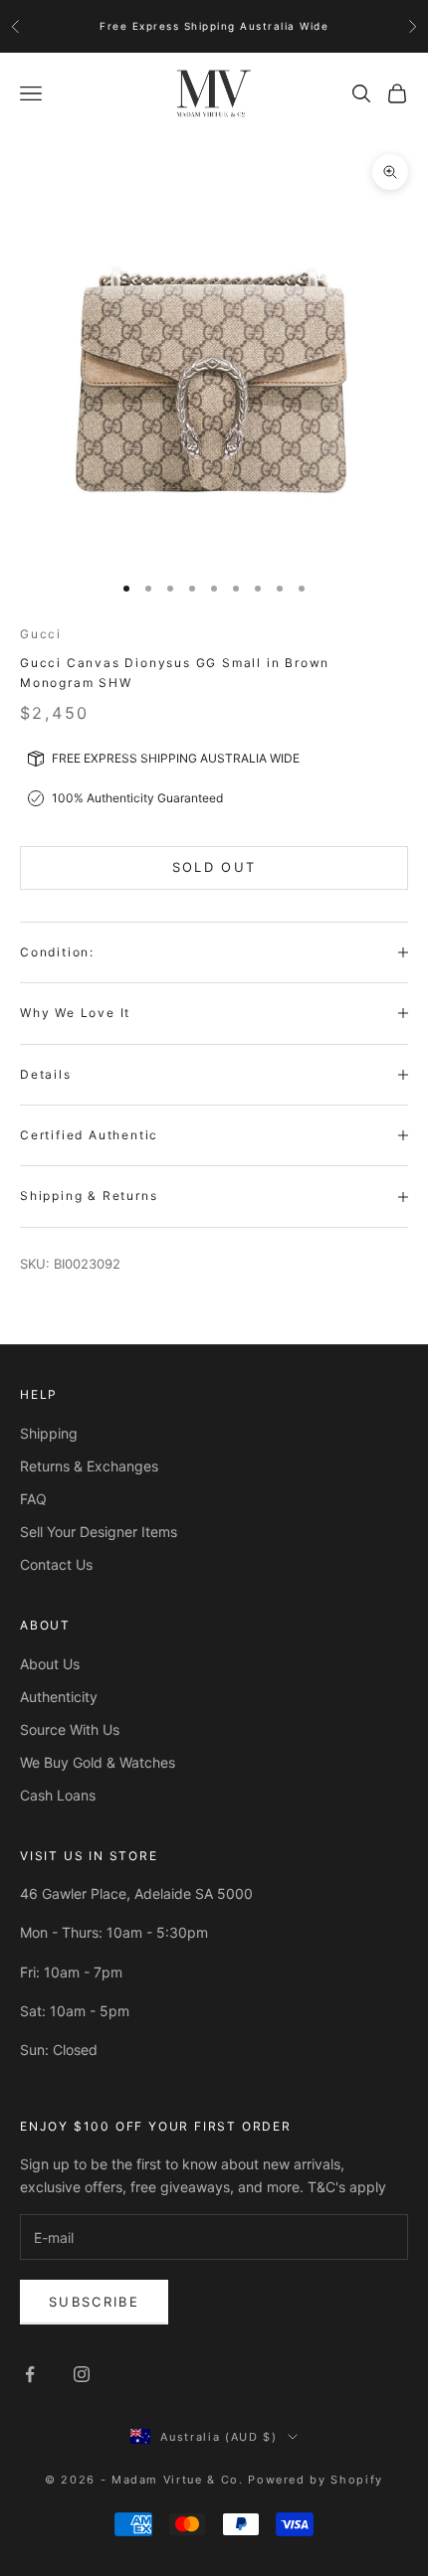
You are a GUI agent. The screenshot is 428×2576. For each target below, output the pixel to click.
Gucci (41, 634)
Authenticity (59, 1697)
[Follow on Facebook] (30, 2374)
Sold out (214, 867)
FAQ (33, 1499)
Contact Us (56, 1564)
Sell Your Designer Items (99, 1532)
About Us (50, 1664)
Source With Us (70, 1729)
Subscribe (94, 2302)
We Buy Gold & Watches (98, 1762)
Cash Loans (58, 1795)
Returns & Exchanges (89, 1466)
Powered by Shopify (316, 2480)
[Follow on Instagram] (82, 2374)
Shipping (49, 1433)
